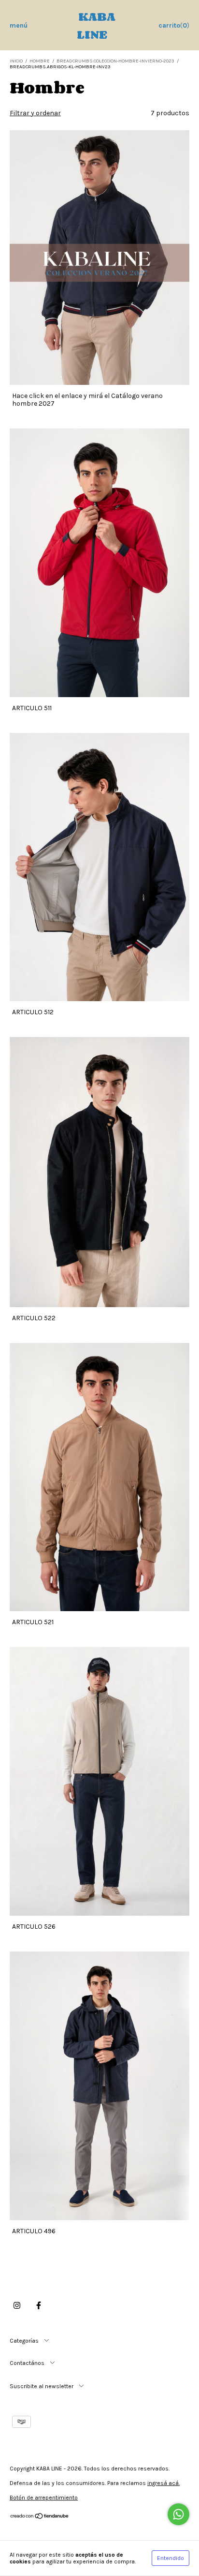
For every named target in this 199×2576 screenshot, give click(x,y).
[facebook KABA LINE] (39, 2306)
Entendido (171, 2558)
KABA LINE (96, 25)
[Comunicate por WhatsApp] (178, 2514)
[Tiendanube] (40, 2517)
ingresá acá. (163, 2483)
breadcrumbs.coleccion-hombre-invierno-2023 (115, 61)
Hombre (40, 61)
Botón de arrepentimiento (44, 2498)
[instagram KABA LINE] (17, 2306)
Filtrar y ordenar (35, 113)
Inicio (16, 61)
